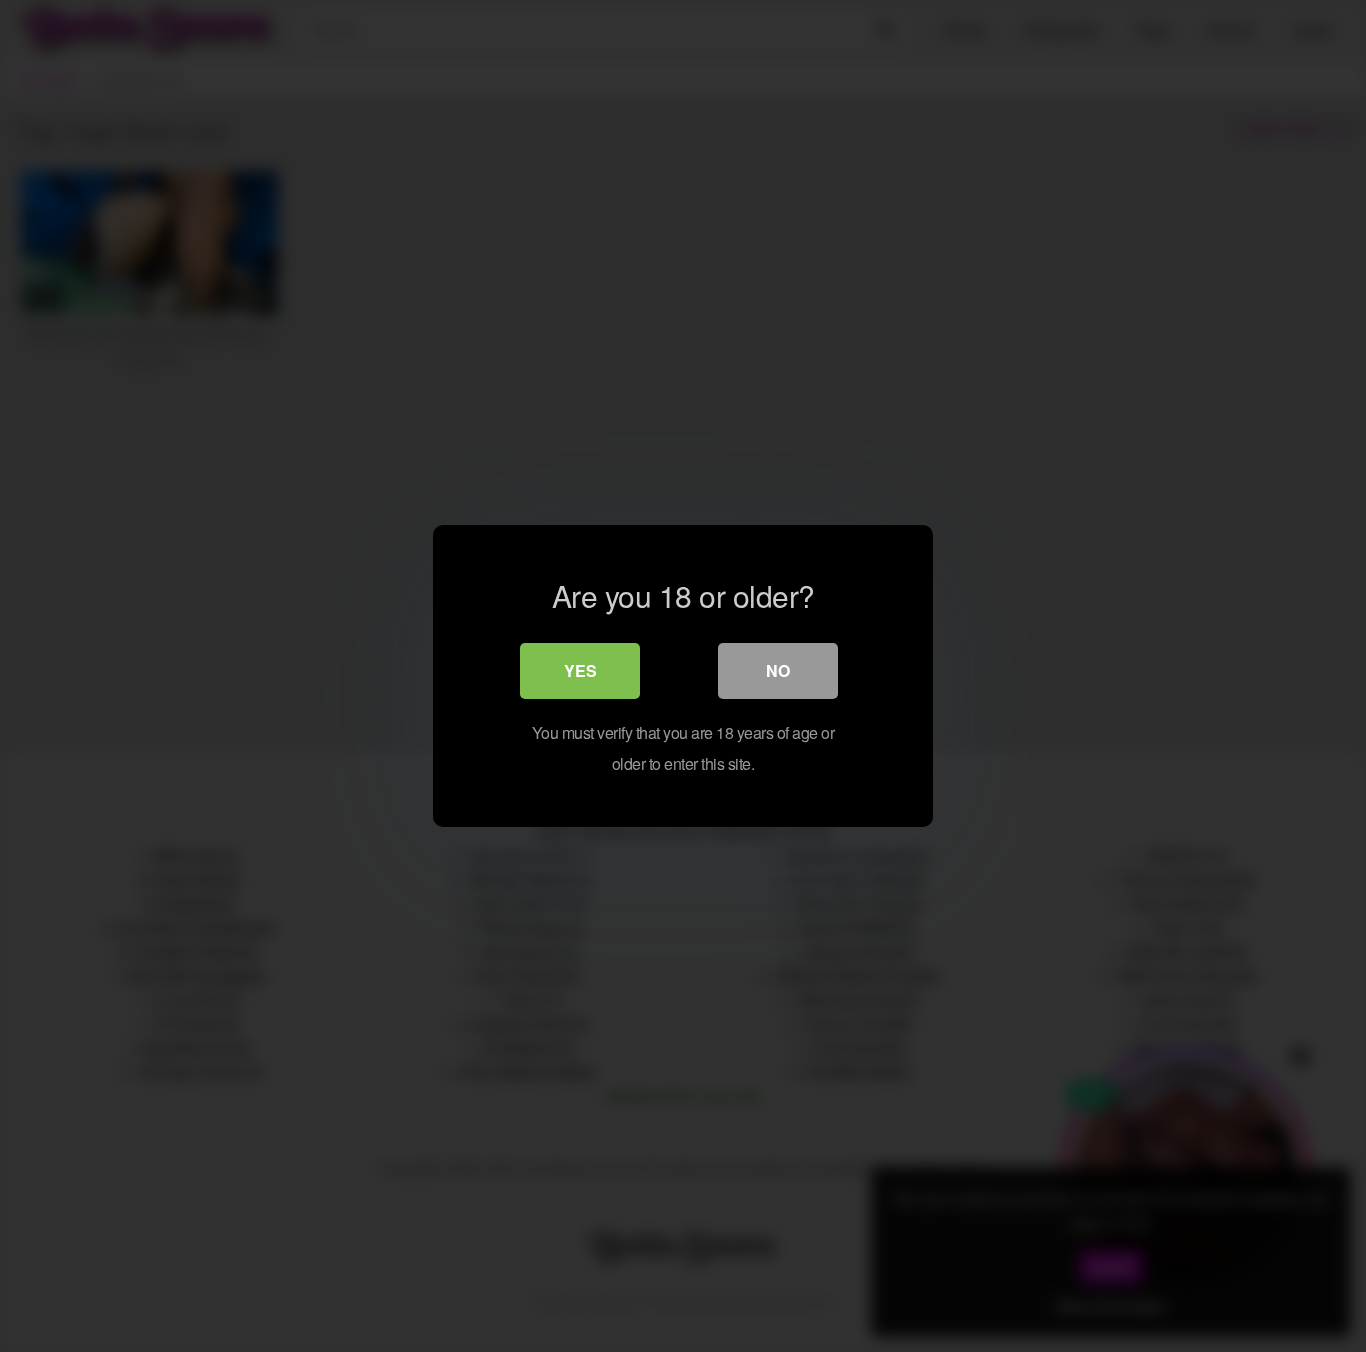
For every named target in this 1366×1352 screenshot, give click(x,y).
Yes (580, 670)
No (778, 670)
